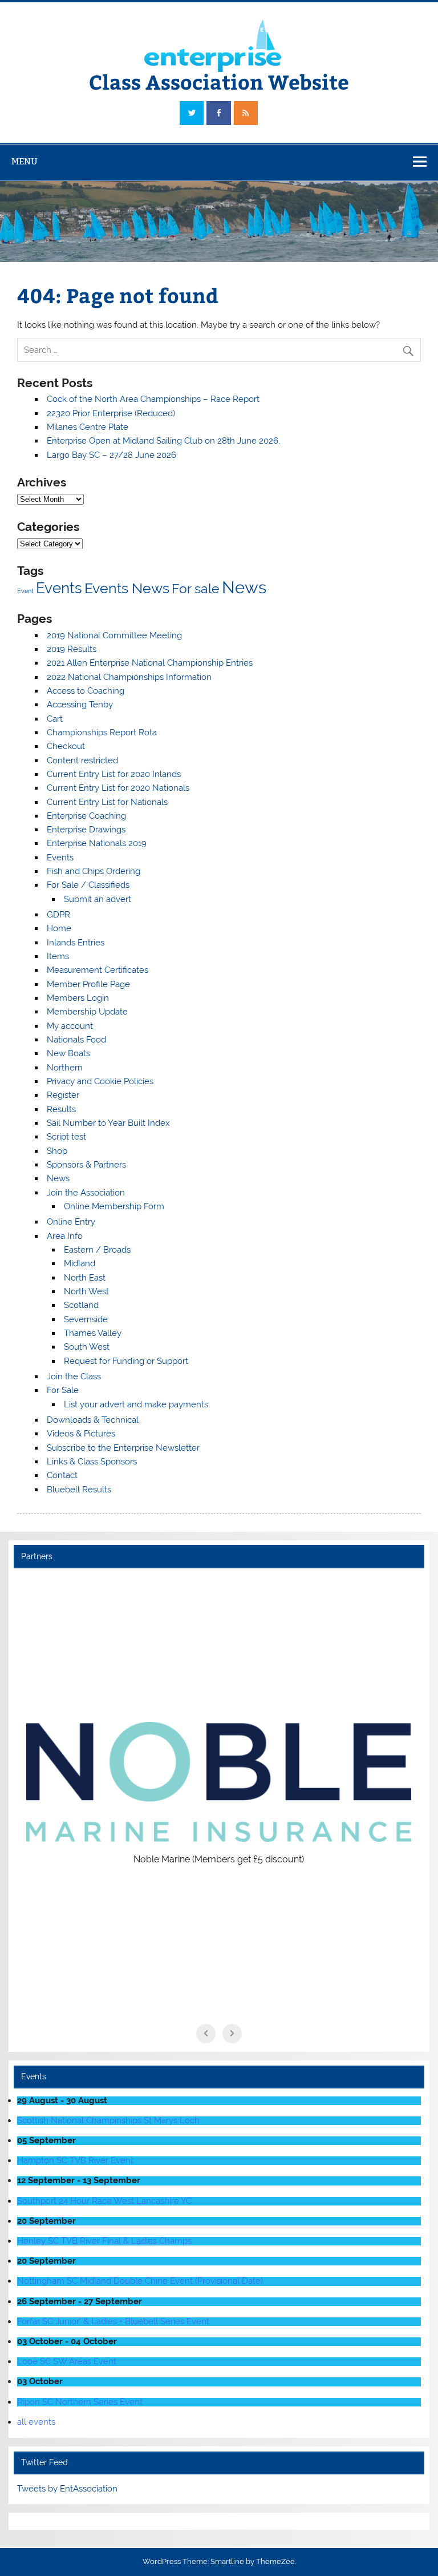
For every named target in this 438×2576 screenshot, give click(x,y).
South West (87, 1347)
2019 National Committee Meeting (114, 635)
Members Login (78, 998)
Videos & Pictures (81, 1434)
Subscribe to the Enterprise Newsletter (123, 1448)
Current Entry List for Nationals (107, 802)
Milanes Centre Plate (88, 427)
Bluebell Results (79, 1490)
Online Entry (71, 1222)
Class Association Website (219, 81)
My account (70, 1026)
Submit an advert (98, 899)
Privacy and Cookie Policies (100, 1081)
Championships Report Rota (102, 732)
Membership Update (87, 1012)
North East (85, 1278)
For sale (196, 588)
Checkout (66, 746)
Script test (66, 1137)
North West (86, 1291)
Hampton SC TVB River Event (75, 2160)
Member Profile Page (88, 984)
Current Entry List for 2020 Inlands (114, 774)
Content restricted (82, 760)
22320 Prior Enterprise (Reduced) (111, 413)
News (244, 587)
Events (59, 588)
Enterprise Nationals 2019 (97, 843)
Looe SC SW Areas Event (67, 2361)
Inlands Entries (76, 943)
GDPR (58, 915)
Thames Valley (93, 1333)
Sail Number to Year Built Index (108, 1123)
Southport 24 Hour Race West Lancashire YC (104, 2201)
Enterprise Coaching (86, 816)
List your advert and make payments (136, 1404)
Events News (127, 588)
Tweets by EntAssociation (67, 2489)
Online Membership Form (114, 1206)
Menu (25, 161)
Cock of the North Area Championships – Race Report (153, 399)
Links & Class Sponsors (92, 1462)
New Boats (68, 1053)
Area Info (65, 1236)
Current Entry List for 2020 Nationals (118, 788)
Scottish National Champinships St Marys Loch (108, 2120)
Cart (55, 719)
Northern (65, 1068)
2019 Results (72, 649)
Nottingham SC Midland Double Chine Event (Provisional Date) (140, 2281)
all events (36, 2422)
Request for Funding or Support (126, 1361)
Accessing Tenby (80, 705)
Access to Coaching (86, 691)
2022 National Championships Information (129, 677)
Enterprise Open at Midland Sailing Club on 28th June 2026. (163, 441)
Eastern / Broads (97, 1250)
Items (58, 956)
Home (59, 928)
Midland (80, 1263)
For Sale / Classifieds (88, 885)
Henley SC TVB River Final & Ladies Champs (104, 2241)
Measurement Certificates (98, 970)
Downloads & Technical (93, 1420)
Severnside (86, 1319)
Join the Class (74, 1376)
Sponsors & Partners (86, 1165)
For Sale (63, 1390)
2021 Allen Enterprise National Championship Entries (150, 663)
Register (63, 1095)
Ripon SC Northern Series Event (80, 2402)
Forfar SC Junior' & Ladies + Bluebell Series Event (113, 2321)
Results (61, 1109)
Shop (57, 1151)
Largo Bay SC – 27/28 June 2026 (111, 455)
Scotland (81, 1305)
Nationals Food (76, 1040)
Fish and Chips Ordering (94, 871)
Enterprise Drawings (86, 830)
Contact (62, 1475)
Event (25, 591)
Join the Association (86, 1193)
